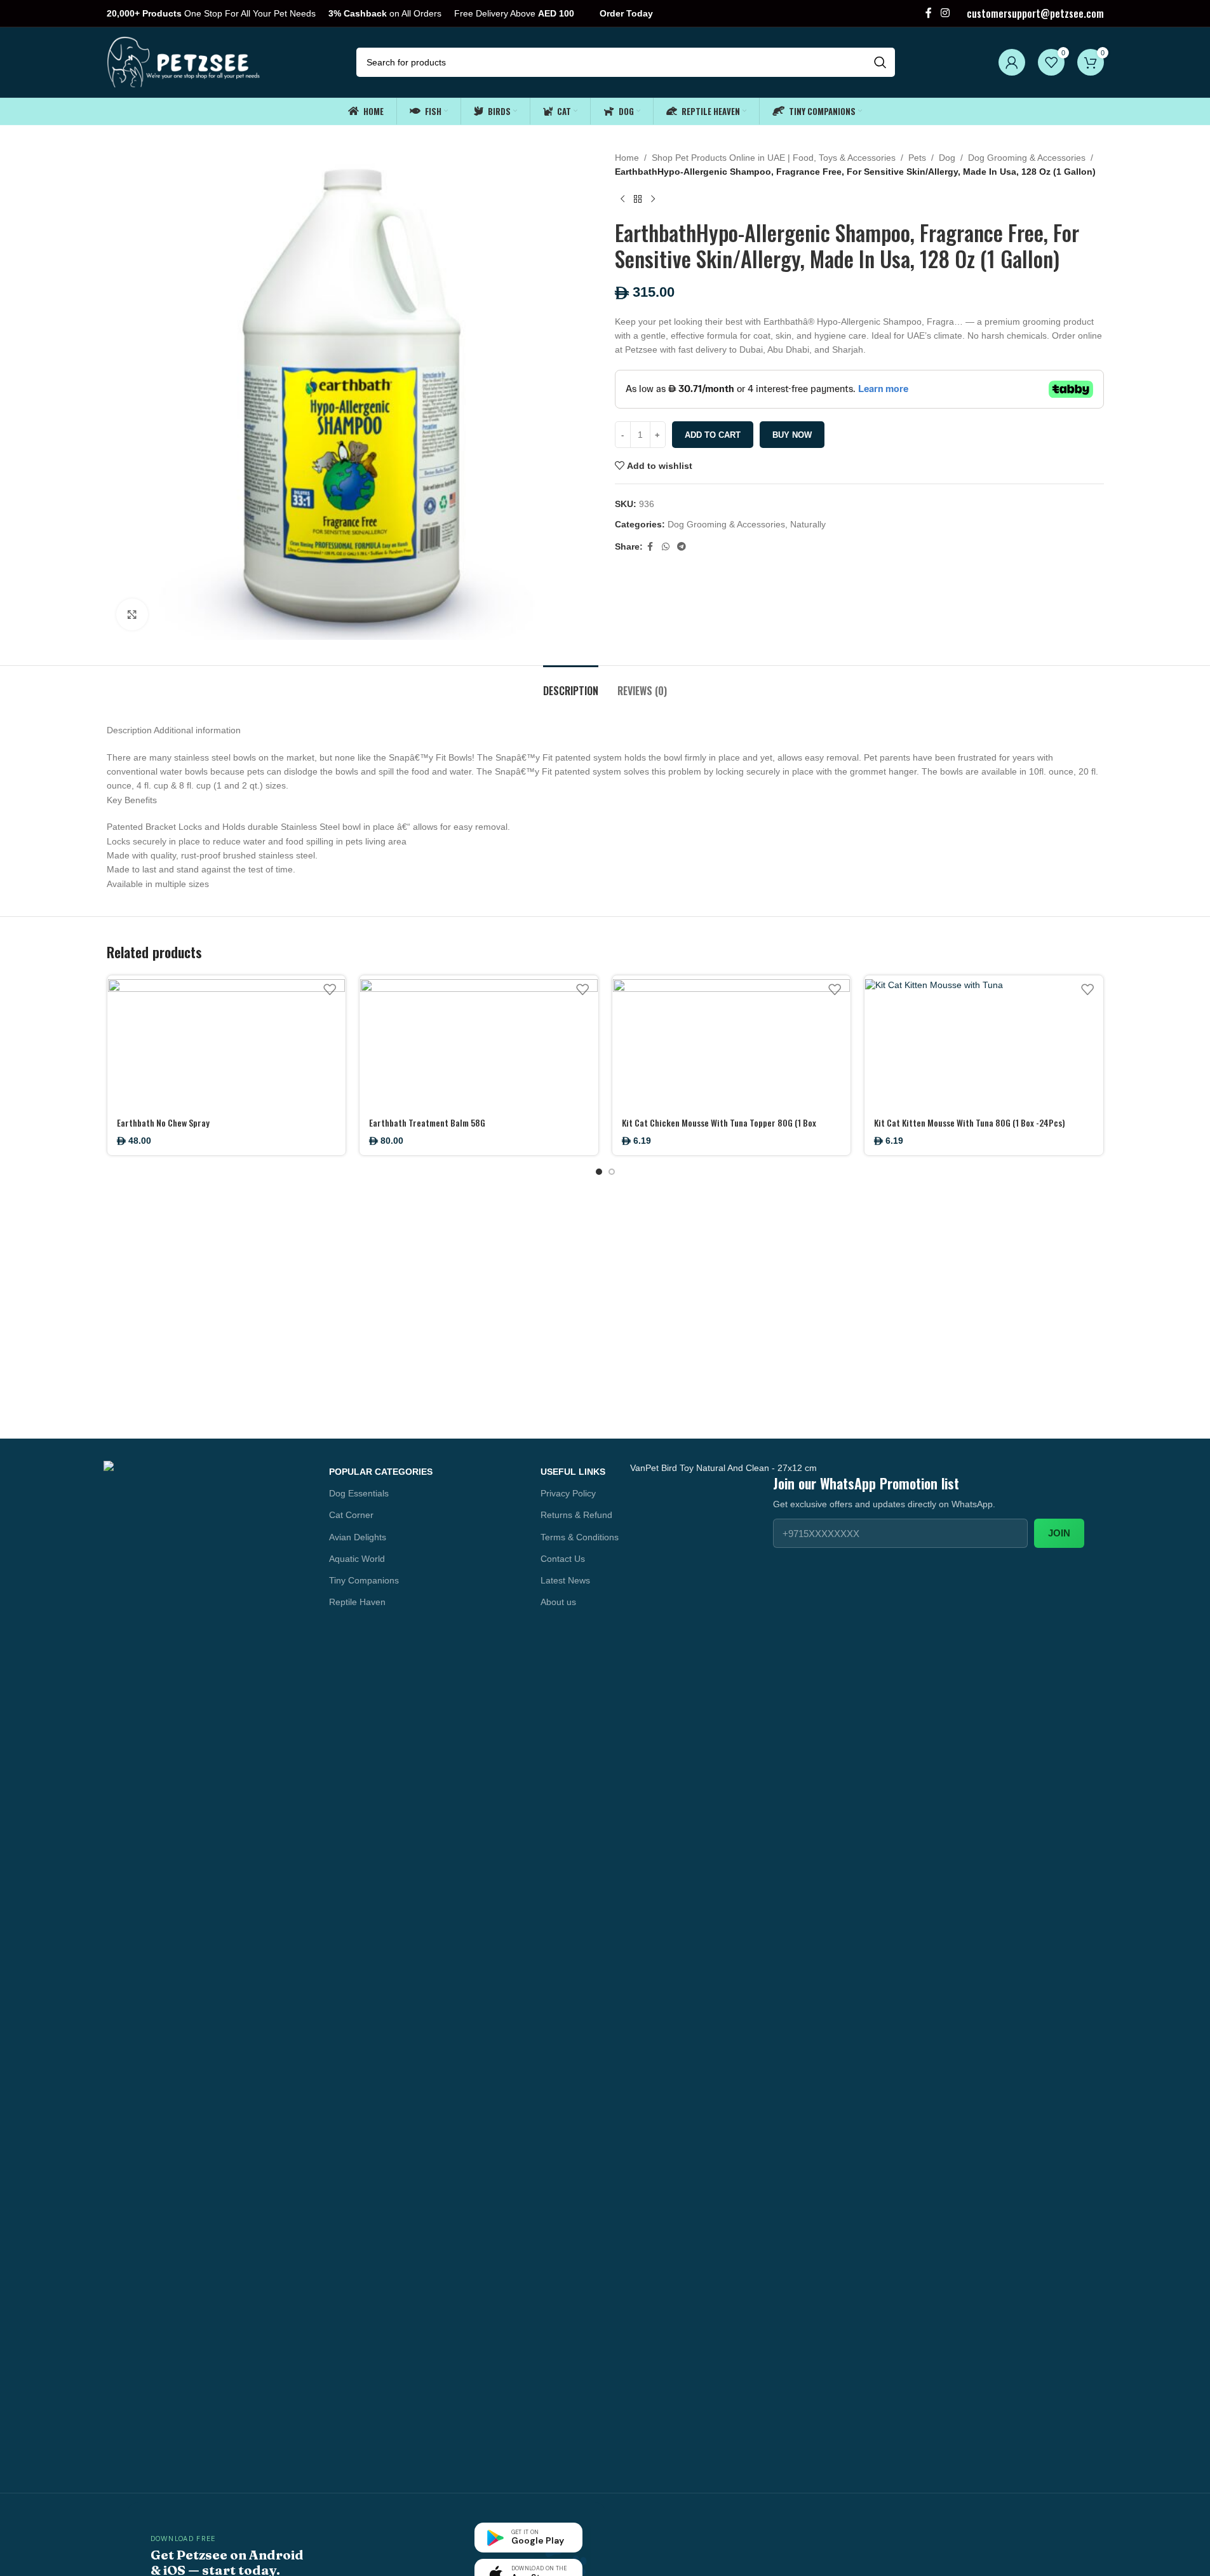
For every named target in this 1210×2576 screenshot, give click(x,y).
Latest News (565, 1580)
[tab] (571, 685)
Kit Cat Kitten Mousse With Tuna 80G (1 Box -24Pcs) (970, 1122)
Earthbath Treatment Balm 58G (427, 1122)
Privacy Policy (568, 1493)
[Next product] (653, 200)
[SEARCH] (880, 62)
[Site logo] (185, 62)
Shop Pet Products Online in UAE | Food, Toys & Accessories (774, 158)
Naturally (808, 524)
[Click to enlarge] (132, 614)
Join (1059, 1533)
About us (558, 1602)
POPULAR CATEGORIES (381, 1472)
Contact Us (563, 1559)
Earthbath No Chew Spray (163, 1122)
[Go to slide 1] (599, 1172)
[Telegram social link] (682, 547)
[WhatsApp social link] (666, 547)
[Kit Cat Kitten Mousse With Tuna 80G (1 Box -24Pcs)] (984, 1042)
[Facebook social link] (929, 13)
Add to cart (713, 435)
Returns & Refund (576, 1515)
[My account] (1012, 62)
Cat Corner (351, 1515)
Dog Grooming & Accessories (1027, 158)
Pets (917, 158)
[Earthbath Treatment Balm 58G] (479, 1042)
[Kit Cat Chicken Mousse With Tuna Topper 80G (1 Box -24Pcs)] (732, 1042)
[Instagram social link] (945, 13)
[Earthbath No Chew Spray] (227, 1042)
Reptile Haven (357, 1602)
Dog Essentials (359, 1493)
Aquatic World (357, 1559)
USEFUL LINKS (573, 1472)
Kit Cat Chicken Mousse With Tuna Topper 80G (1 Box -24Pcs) (719, 1129)
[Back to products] (638, 200)
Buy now (792, 435)
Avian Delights (358, 1537)
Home (627, 158)
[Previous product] (622, 200)
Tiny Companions (364, 1580)
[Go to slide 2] (612, 1172)
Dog (947, 158)
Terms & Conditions (580, 1537)
